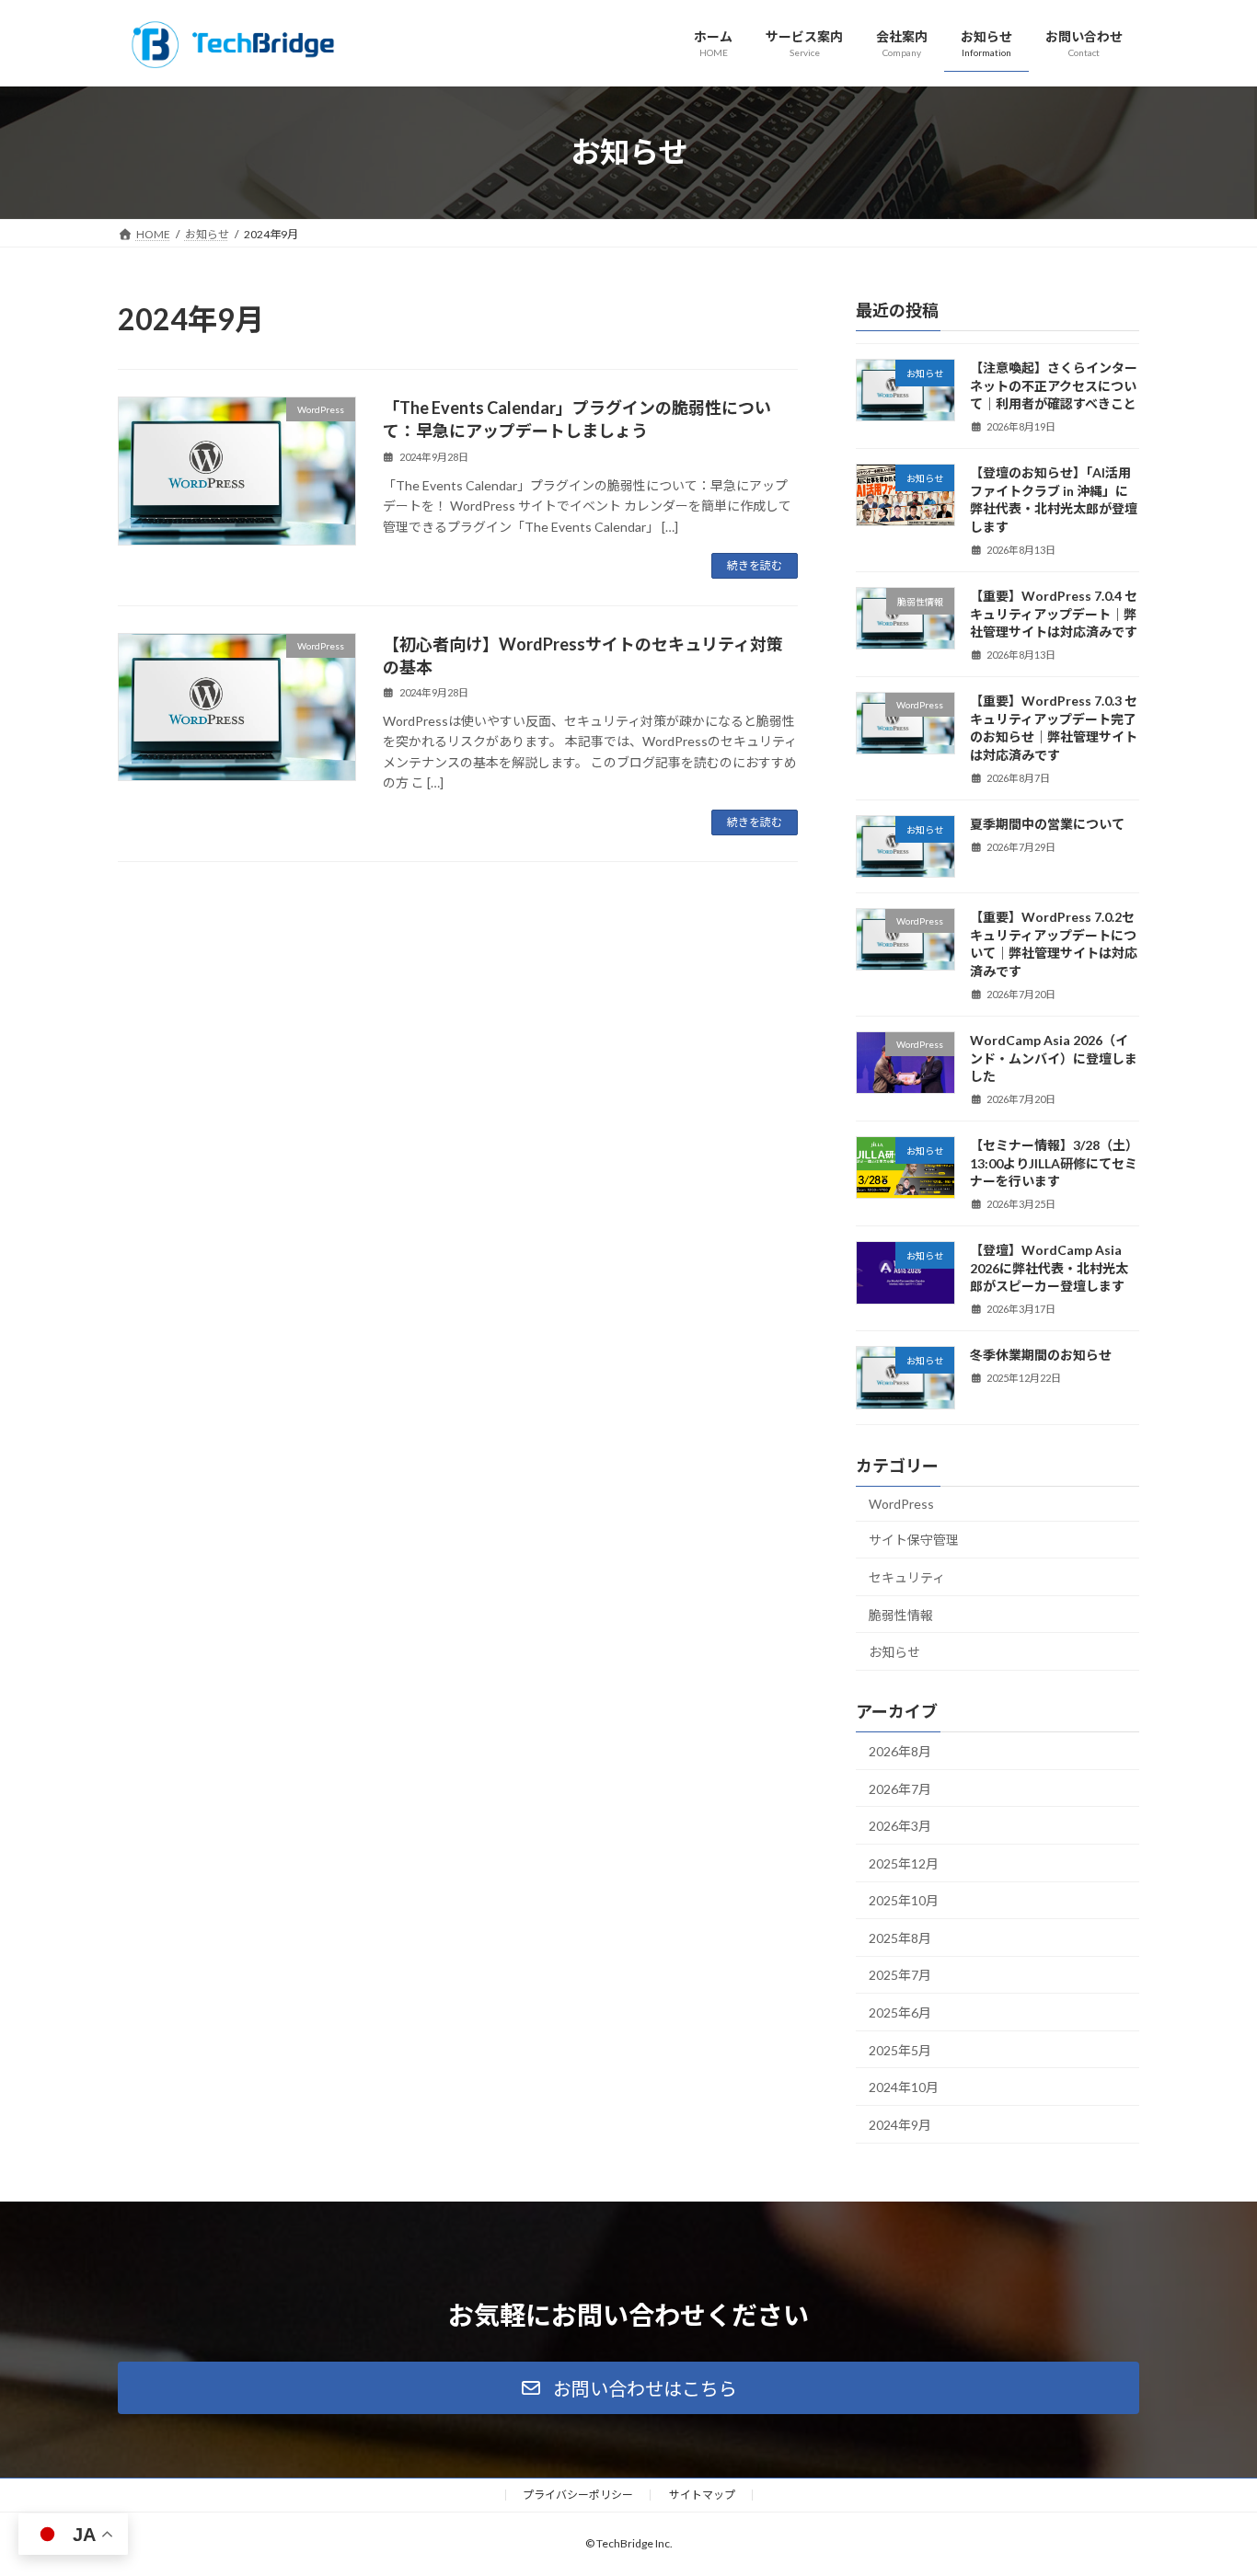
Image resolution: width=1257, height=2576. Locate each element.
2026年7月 (900, 1788)
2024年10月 (904, 2087)
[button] (628, 2388)
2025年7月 (900, 1975)
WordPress (901, 1503)
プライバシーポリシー (578, 2495)
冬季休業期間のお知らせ (1041, 1355)
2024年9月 (900, 2124)
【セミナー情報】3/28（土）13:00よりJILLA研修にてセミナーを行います (1054, 1163)
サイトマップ (702, 2495)
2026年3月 (900, 1826)
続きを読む (755, 565)
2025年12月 (904, 1863)
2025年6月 (900, 2012)
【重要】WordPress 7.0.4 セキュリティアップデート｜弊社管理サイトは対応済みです (1054, 614)
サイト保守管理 (914, 1540)
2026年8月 (900, 1751)
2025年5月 (900, 2049)
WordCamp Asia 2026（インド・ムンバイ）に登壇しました (1054, 1058)
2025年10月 (904, 1900)
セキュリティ (907, 1577)
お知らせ (894, 1652)
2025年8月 (900, 1937)
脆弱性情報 (901, 1614)
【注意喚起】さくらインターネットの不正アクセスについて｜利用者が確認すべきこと (1054, 385)
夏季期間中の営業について (1047, 823)
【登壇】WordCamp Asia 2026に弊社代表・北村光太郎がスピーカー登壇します (1049, 1268)
